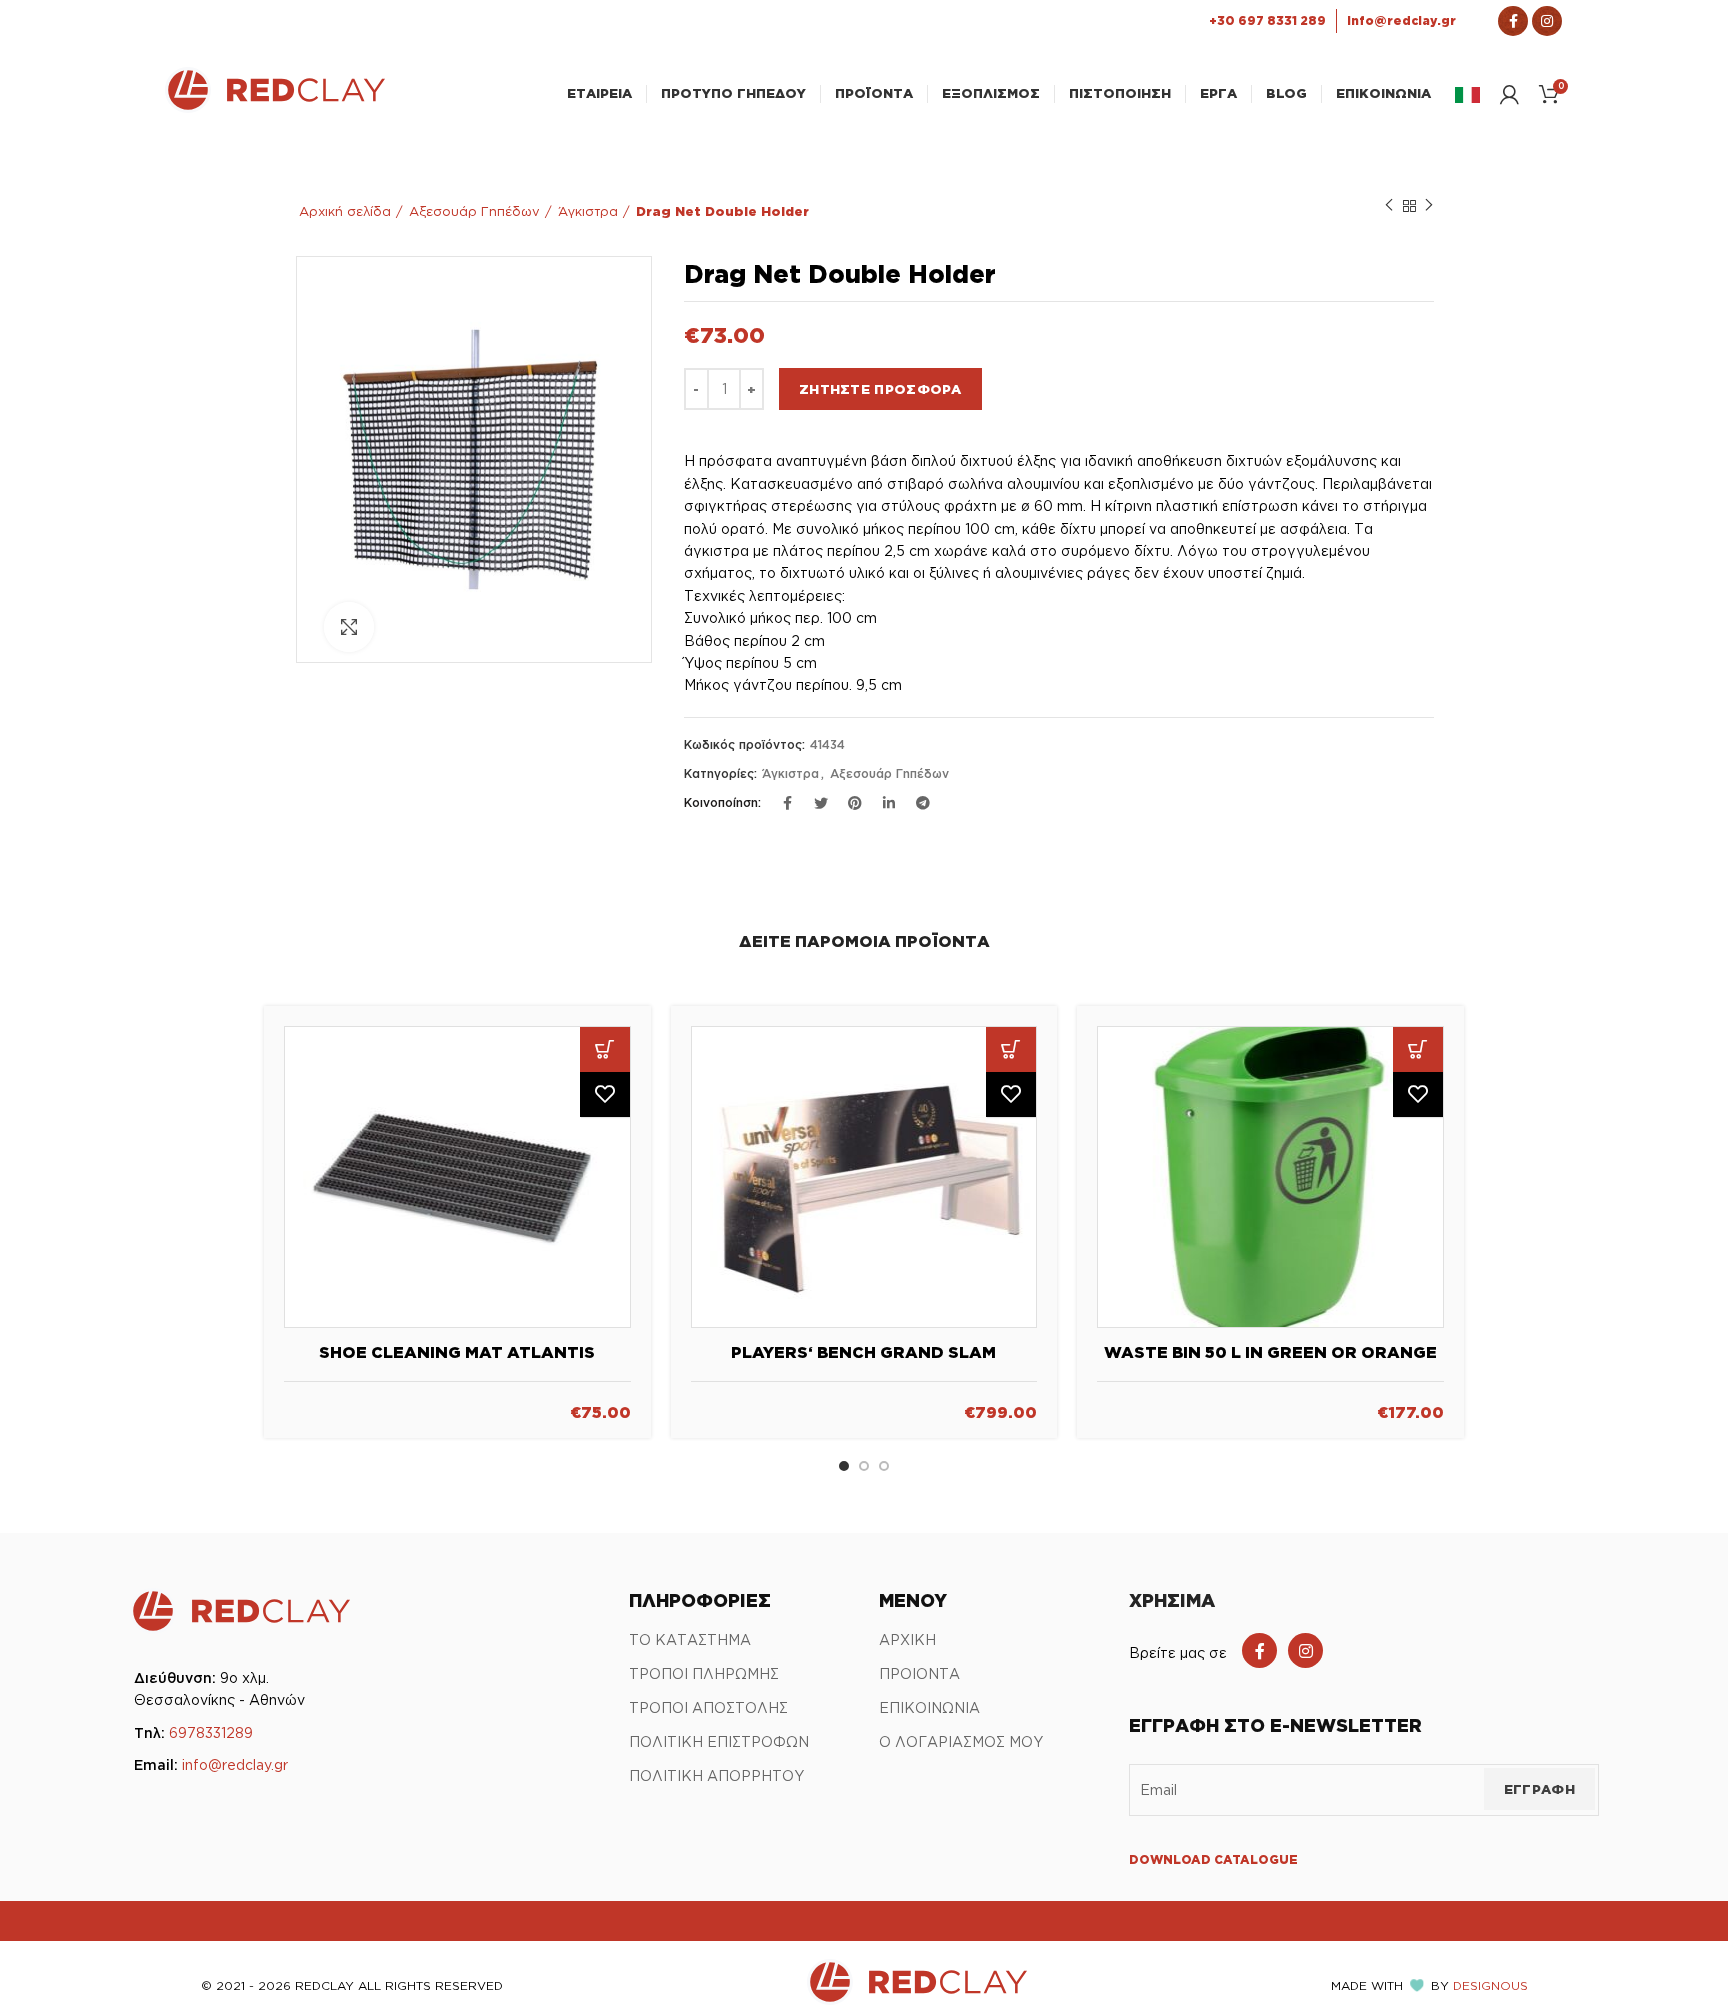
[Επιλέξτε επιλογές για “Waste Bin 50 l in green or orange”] (1418, 1049)
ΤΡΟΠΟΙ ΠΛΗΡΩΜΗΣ (704, 1673)
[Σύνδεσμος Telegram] (923, 803)
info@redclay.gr (235, 1764)
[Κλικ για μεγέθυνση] (349, 627)
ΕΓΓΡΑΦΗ (1539, 1789)
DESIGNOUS (1490, 1985)
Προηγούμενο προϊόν (1389, 206)
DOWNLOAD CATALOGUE (1213, 1859)
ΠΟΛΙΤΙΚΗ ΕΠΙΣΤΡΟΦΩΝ (719, 1741)
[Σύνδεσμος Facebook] (1513, 21)
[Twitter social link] (821, 803)
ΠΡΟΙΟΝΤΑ (919, 1673)
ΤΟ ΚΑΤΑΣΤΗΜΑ (690, 1639)
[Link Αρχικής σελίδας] (275, 107)
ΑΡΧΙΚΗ (907, 1639)
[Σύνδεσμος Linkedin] (889, 803)
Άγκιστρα (588, 211)
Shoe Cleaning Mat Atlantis (457, 1352)
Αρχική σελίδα (345, 211)
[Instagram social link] (1305, 1650)
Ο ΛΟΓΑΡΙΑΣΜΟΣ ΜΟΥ (961, 1741)
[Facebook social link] (1259, 1650)
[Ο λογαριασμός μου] (1509, 94)
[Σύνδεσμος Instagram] (1547, 21)
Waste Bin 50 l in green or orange (1270, 1352)
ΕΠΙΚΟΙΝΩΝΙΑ (929, 1707)
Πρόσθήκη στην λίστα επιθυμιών (605, 1094)
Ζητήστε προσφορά (880, 389)
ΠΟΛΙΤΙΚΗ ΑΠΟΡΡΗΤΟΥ (716, 1775)
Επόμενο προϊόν (1429, 206)
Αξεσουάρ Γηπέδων (474, 211)
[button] (605, 1049)
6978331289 (211, 1732)
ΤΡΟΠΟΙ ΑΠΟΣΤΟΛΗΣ (708, 1707)
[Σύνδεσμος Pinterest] (855, 803)
